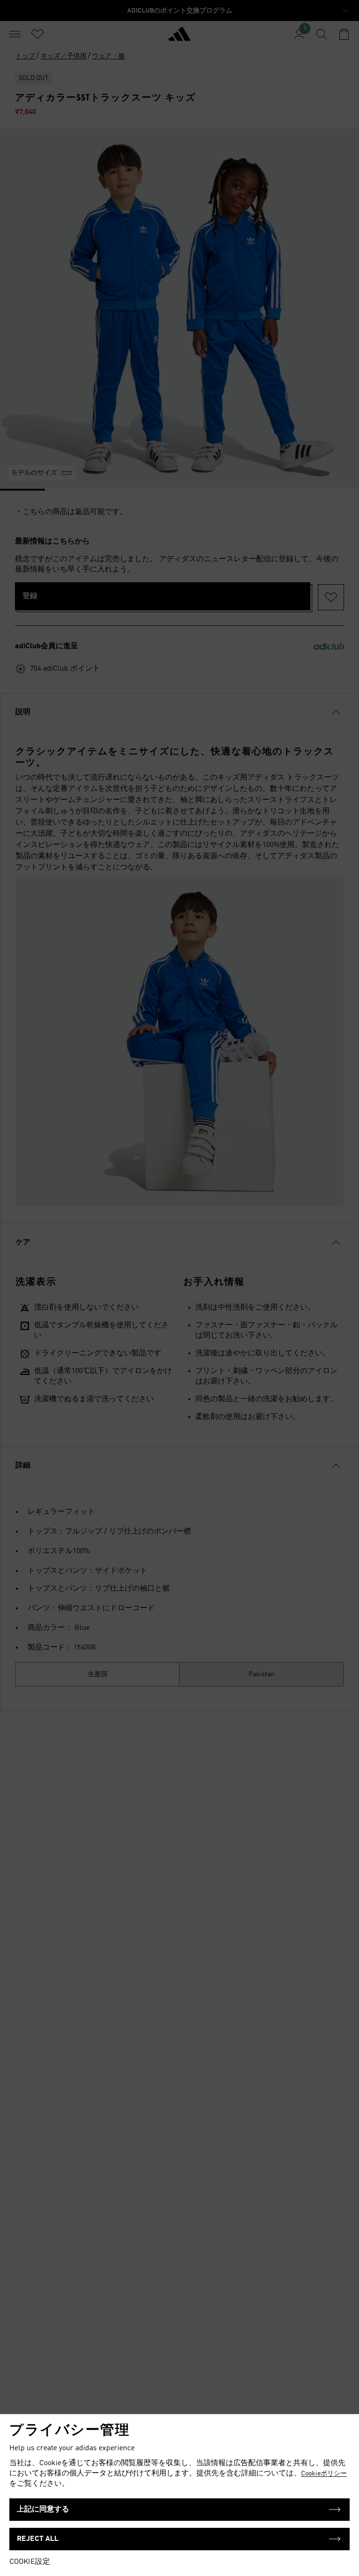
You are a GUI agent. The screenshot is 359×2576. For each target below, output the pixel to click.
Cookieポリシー (324, 2474)
